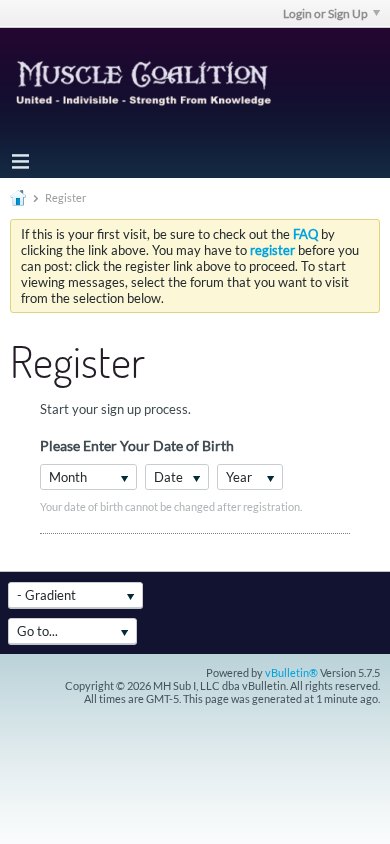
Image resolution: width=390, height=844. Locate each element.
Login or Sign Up (325, 13)
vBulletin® (291, 672)
